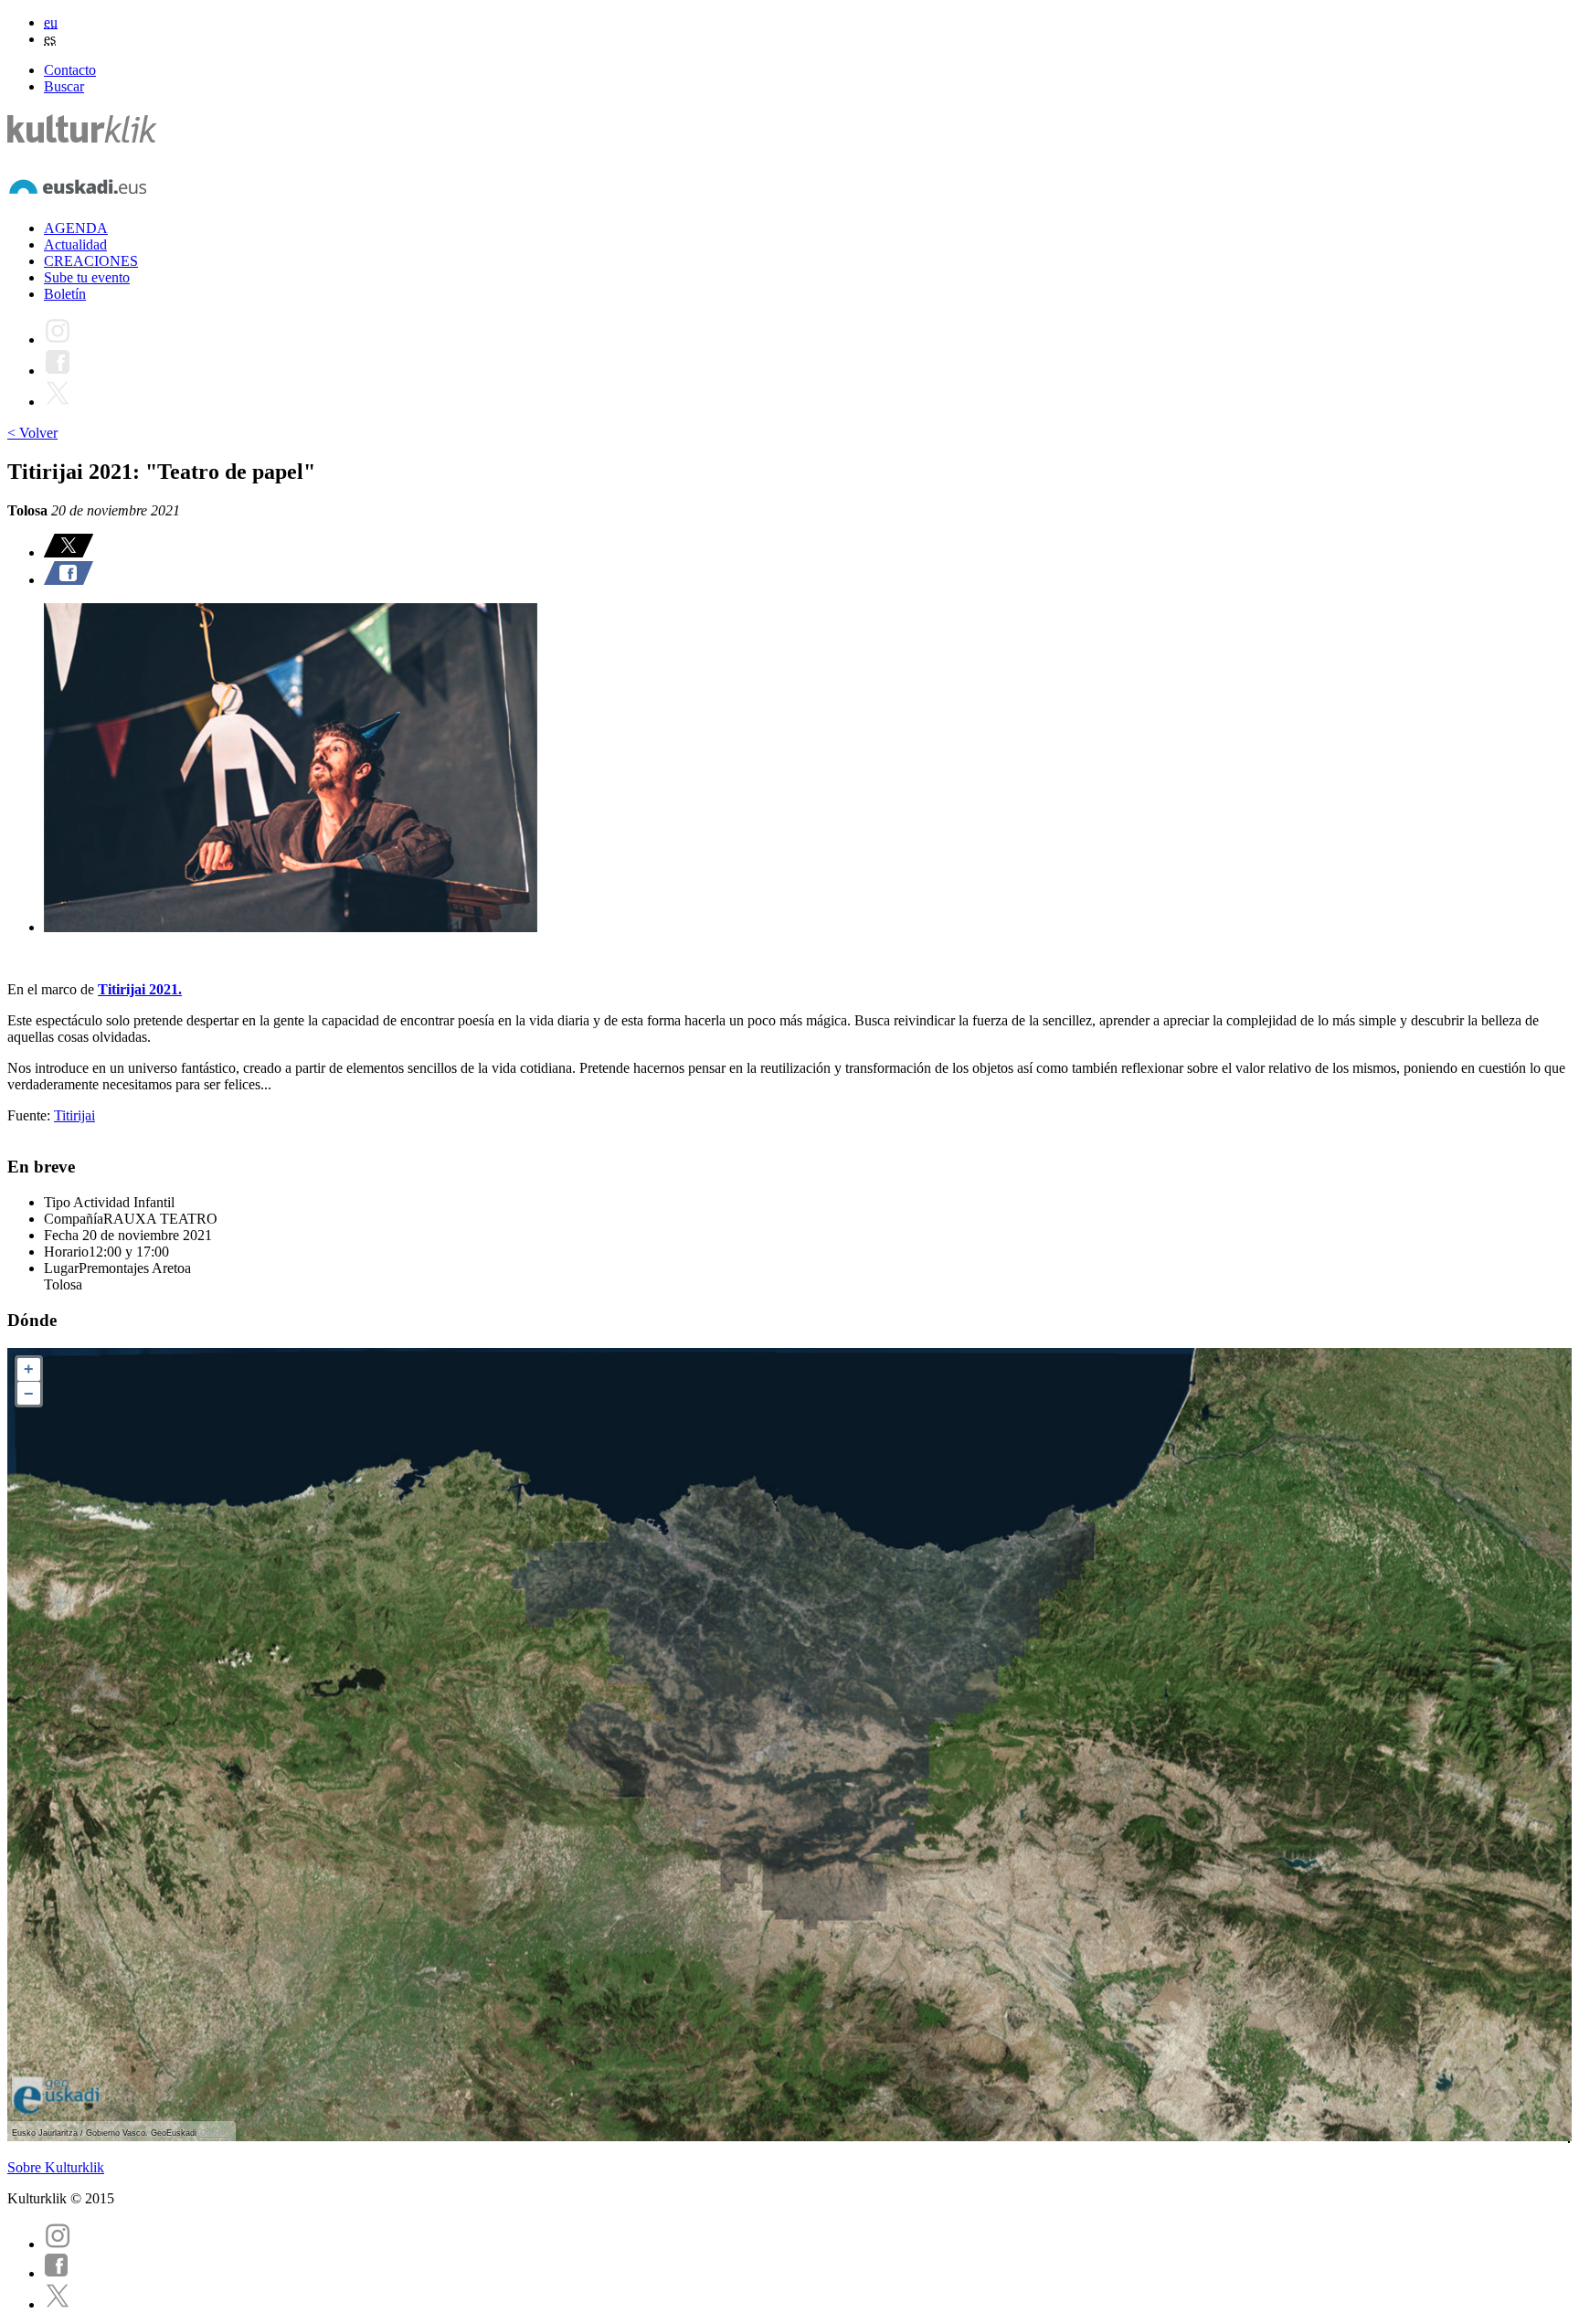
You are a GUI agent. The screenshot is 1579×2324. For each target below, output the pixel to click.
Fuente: (31, 1115)
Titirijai (74, 1115)
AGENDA (76, 228)
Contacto (70, 70)
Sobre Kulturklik (56, 2167)
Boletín (65, 294)
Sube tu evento (87, 277)
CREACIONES (91, 261)
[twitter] (58, 2304)
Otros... (215, 2133)
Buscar (64, 86)
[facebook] (57, 2273)
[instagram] (58, 2244)
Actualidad (75, 244)
